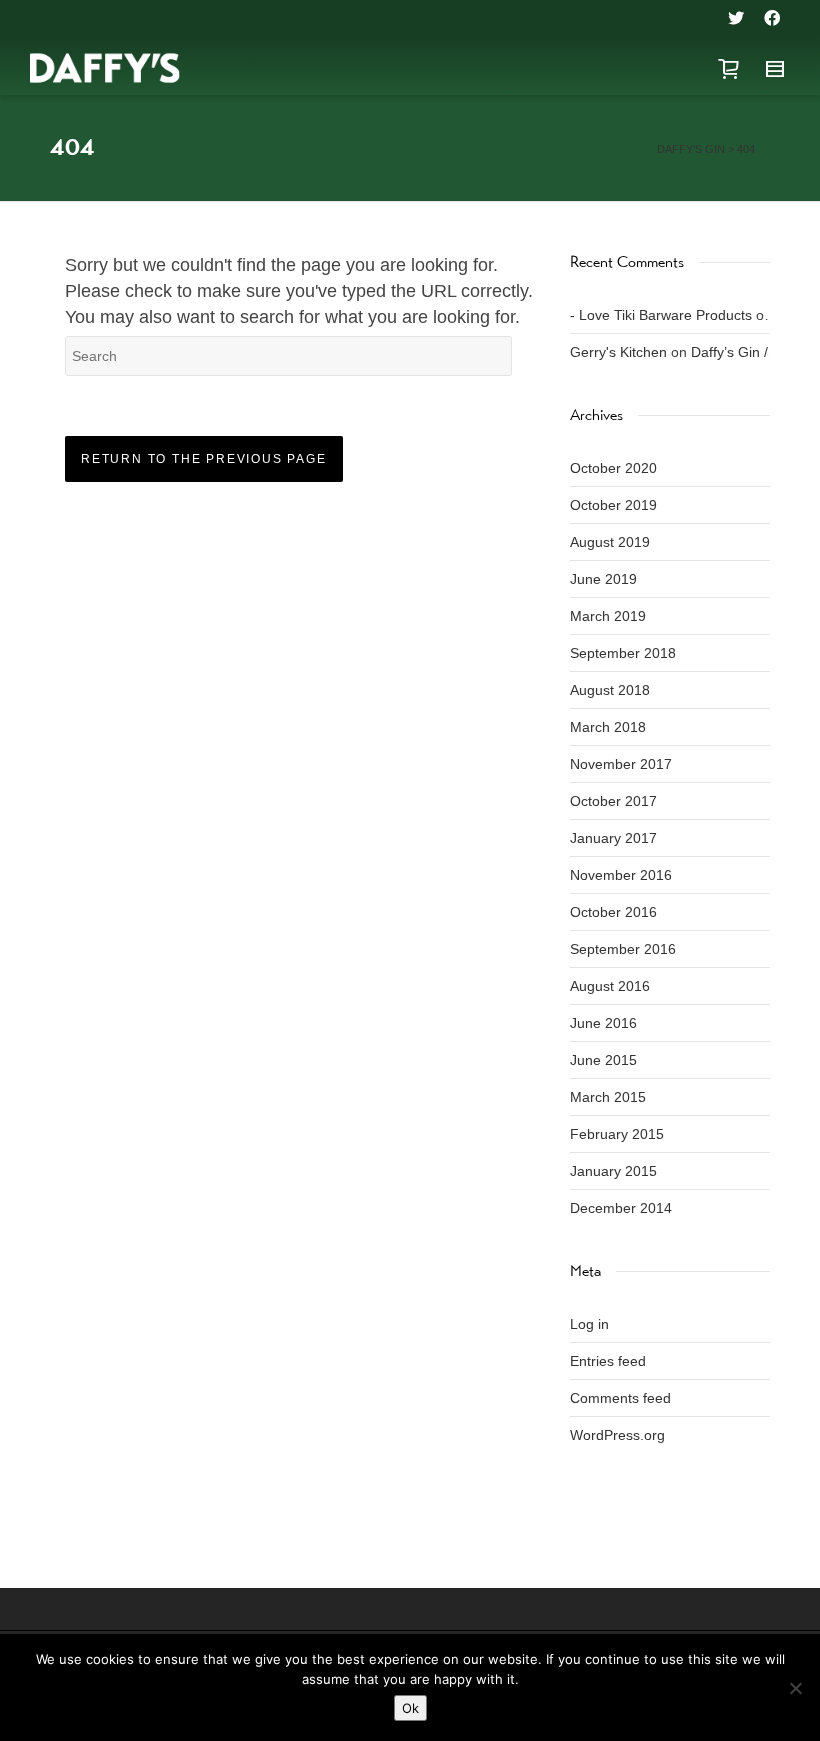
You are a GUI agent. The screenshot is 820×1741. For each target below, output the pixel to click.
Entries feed (608, 1361)
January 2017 (613, 838)
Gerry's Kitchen (618, 352)
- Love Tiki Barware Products (661, 315)
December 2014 (621, 1208)
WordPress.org (617, 1435)
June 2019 (603, 579)
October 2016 (613, 912)
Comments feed (620, 1398)
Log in (589, 1324)
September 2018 (623, 653)
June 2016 (603, 1023)
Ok (410, 1708)
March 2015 (608, 1097)
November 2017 (621, 764)
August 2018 (610, 690)
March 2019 (608, 616)
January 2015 (613, 1171)
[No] (795, 1688)
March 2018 (608, 727)
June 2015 (603, 1060)
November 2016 (621, 875)
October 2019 (613, 505)
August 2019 (610, 542)
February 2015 (617, 1134)
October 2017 (613, 801)
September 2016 (623, 949)
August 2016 (610, 986)
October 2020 (613, 468)
